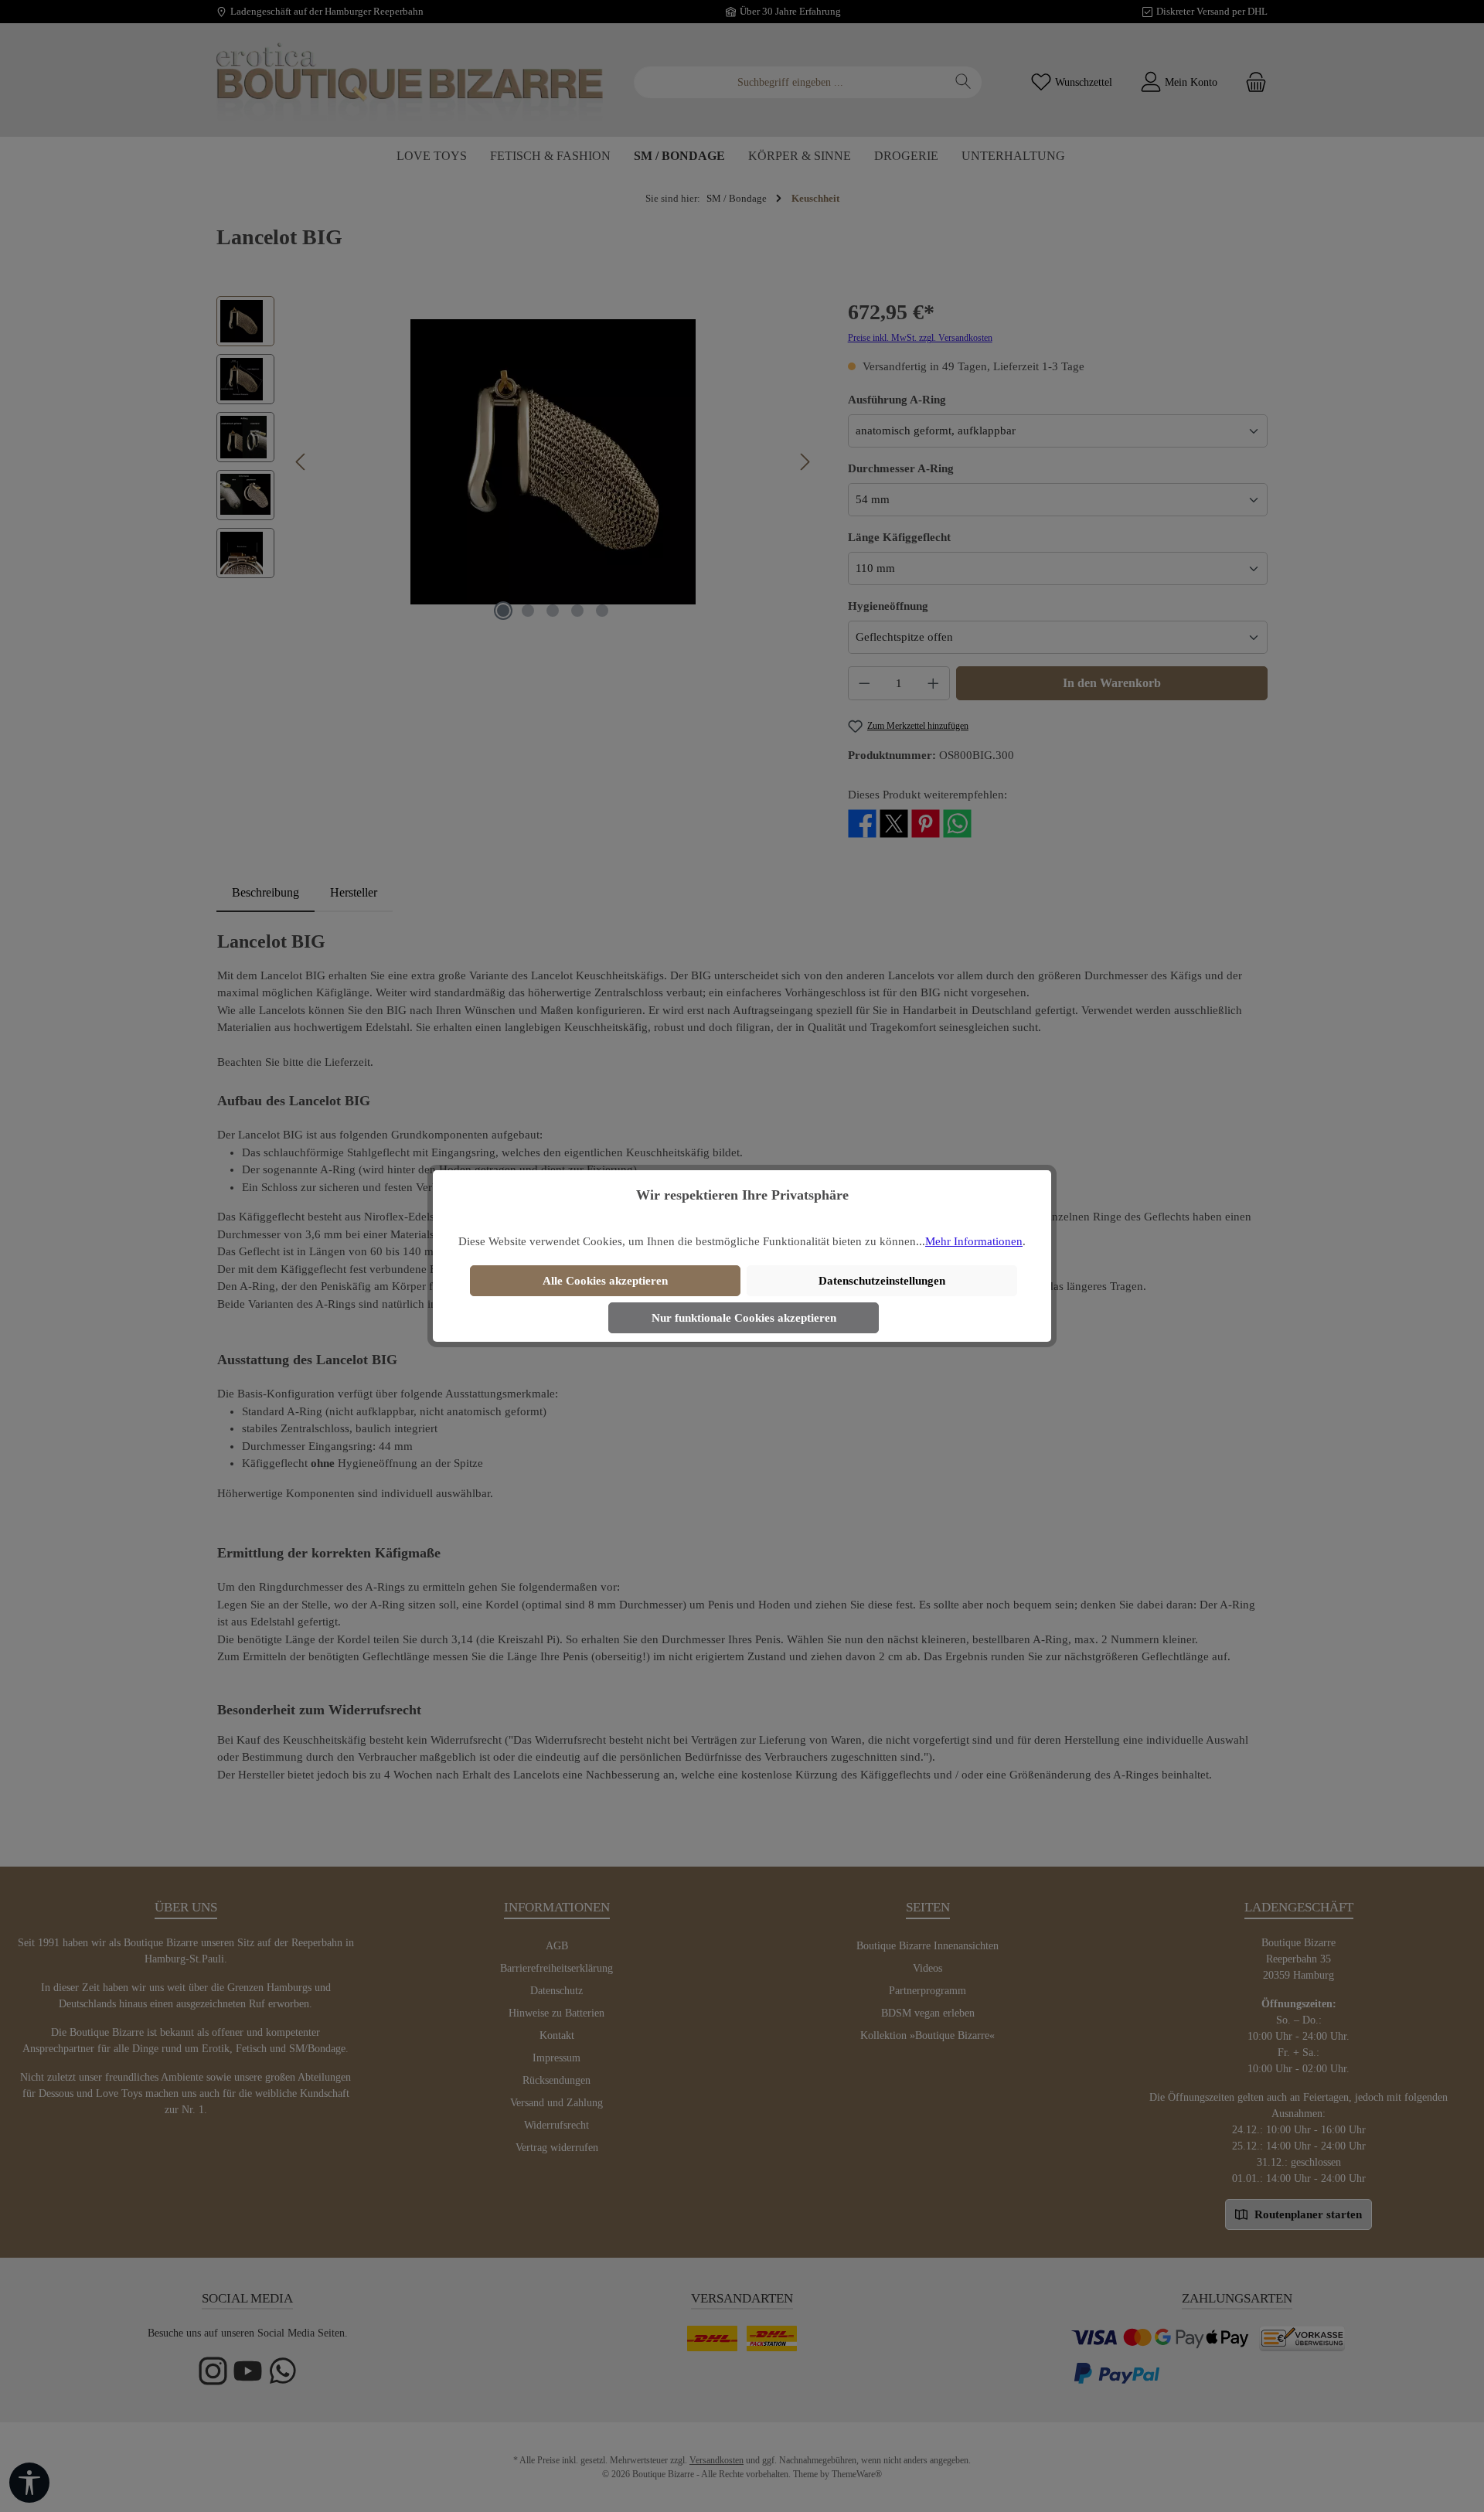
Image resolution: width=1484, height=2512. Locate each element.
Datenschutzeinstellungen (882, 1281)
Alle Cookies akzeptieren (605, 1281)
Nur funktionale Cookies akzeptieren (744, 1318)
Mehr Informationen (974, 1241)
